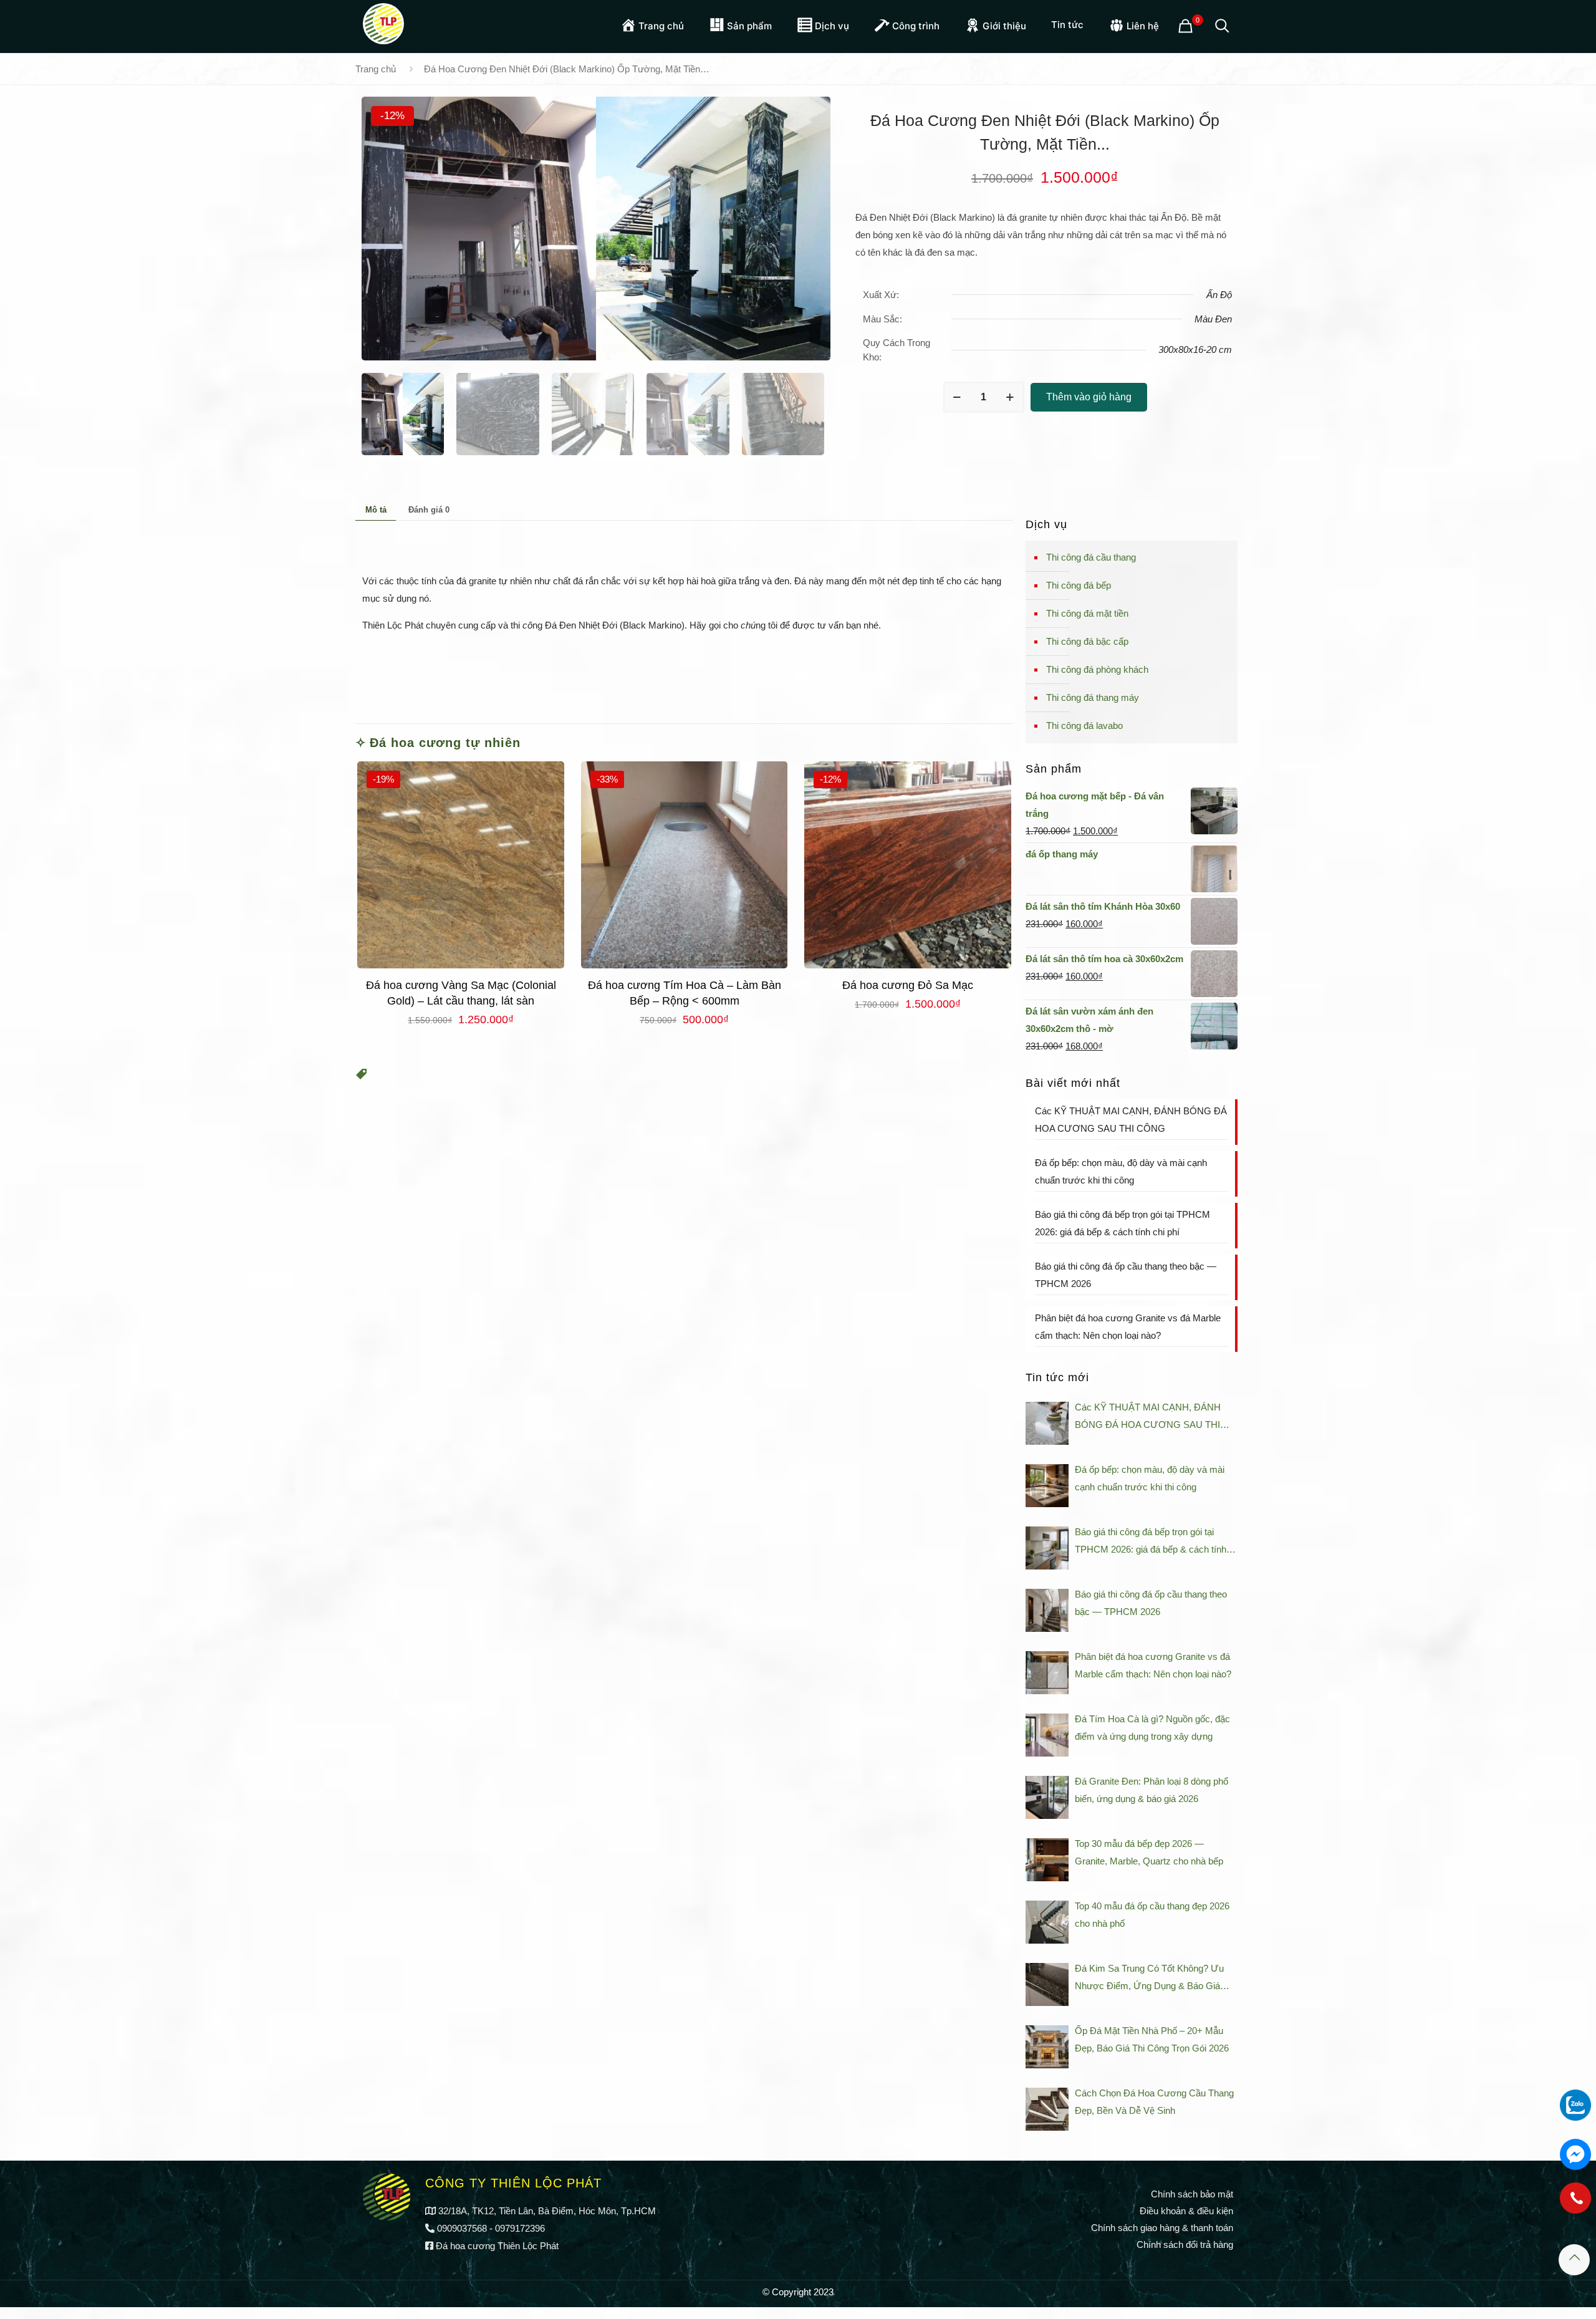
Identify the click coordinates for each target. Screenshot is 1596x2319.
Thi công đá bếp (1079, 585)
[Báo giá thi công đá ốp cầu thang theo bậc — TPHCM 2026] (1047, 1610)
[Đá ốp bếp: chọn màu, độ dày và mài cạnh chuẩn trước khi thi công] (1047, 1486)
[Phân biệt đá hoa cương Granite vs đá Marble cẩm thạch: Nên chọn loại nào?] (1047, 1673)
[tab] (376, 509)
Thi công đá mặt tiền (1087, 613)
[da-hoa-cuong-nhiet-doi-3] (596, 229)
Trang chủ (376, 69)
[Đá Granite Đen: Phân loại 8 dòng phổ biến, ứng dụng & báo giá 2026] (1047, 1797)
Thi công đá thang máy (1093, 697)
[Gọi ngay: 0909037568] (1575, 2204)
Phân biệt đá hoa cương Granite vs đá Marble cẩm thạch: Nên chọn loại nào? (1128, 1327)
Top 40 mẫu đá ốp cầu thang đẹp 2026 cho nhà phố (1152, 1915)
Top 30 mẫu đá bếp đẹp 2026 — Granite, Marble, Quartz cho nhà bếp (1149, 1852)
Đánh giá (429, 510)
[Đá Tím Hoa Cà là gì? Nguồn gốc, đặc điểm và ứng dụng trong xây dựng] (1047, 1735)
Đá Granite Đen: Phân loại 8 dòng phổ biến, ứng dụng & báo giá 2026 (1151, 1790)
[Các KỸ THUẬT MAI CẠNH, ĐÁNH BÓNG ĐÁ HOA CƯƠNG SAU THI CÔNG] (1047, 1423)
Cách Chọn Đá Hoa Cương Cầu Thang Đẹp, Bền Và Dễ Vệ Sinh (1154, 2102)
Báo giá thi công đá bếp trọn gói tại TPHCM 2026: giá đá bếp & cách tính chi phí (1122, 1223)
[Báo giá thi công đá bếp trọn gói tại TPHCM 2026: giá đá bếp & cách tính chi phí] (1047, 1548)
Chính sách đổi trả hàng (1185, 2244)
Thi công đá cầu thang (1091, 557)
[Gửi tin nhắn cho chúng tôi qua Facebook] (1575, 2154)
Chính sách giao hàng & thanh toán (1162, 2228)
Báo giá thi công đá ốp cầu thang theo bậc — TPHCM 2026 (1126, 1275)
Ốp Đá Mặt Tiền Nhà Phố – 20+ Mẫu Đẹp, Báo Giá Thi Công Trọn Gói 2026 (1152, 2039)
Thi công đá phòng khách (1097, 669)
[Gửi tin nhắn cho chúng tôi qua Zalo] (1575, 2105)
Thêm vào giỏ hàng (1089, 397)
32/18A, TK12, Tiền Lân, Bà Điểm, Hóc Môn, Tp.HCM (547, 2211)
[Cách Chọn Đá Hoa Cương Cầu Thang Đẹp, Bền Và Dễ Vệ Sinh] (1047, 2109)
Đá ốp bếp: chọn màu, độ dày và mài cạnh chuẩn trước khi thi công (1121, 1171)
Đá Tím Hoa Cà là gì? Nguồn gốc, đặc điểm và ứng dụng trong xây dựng (1152, 1728)
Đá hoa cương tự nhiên (445, 743)
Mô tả (376, 510)
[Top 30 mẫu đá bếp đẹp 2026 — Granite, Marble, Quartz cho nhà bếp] (1047, 1860)
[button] (362, 1076)
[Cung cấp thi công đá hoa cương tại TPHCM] (383, 22)
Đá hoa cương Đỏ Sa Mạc (908, 985)
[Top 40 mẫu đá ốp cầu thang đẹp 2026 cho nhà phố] (1047, 1922)
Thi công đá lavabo (1084, 726)
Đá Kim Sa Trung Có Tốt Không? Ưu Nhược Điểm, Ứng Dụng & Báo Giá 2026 (1149, 1979)
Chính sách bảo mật (1192, 2194)
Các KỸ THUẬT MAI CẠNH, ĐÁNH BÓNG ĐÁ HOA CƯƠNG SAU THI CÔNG (1131, 1120)
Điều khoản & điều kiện (1186, 2211)
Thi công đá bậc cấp (1087, 641)
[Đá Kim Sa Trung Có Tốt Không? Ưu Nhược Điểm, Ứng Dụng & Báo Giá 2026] (1047, 1984)
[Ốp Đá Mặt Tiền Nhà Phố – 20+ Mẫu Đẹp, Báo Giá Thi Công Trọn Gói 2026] (1047, 2047)
